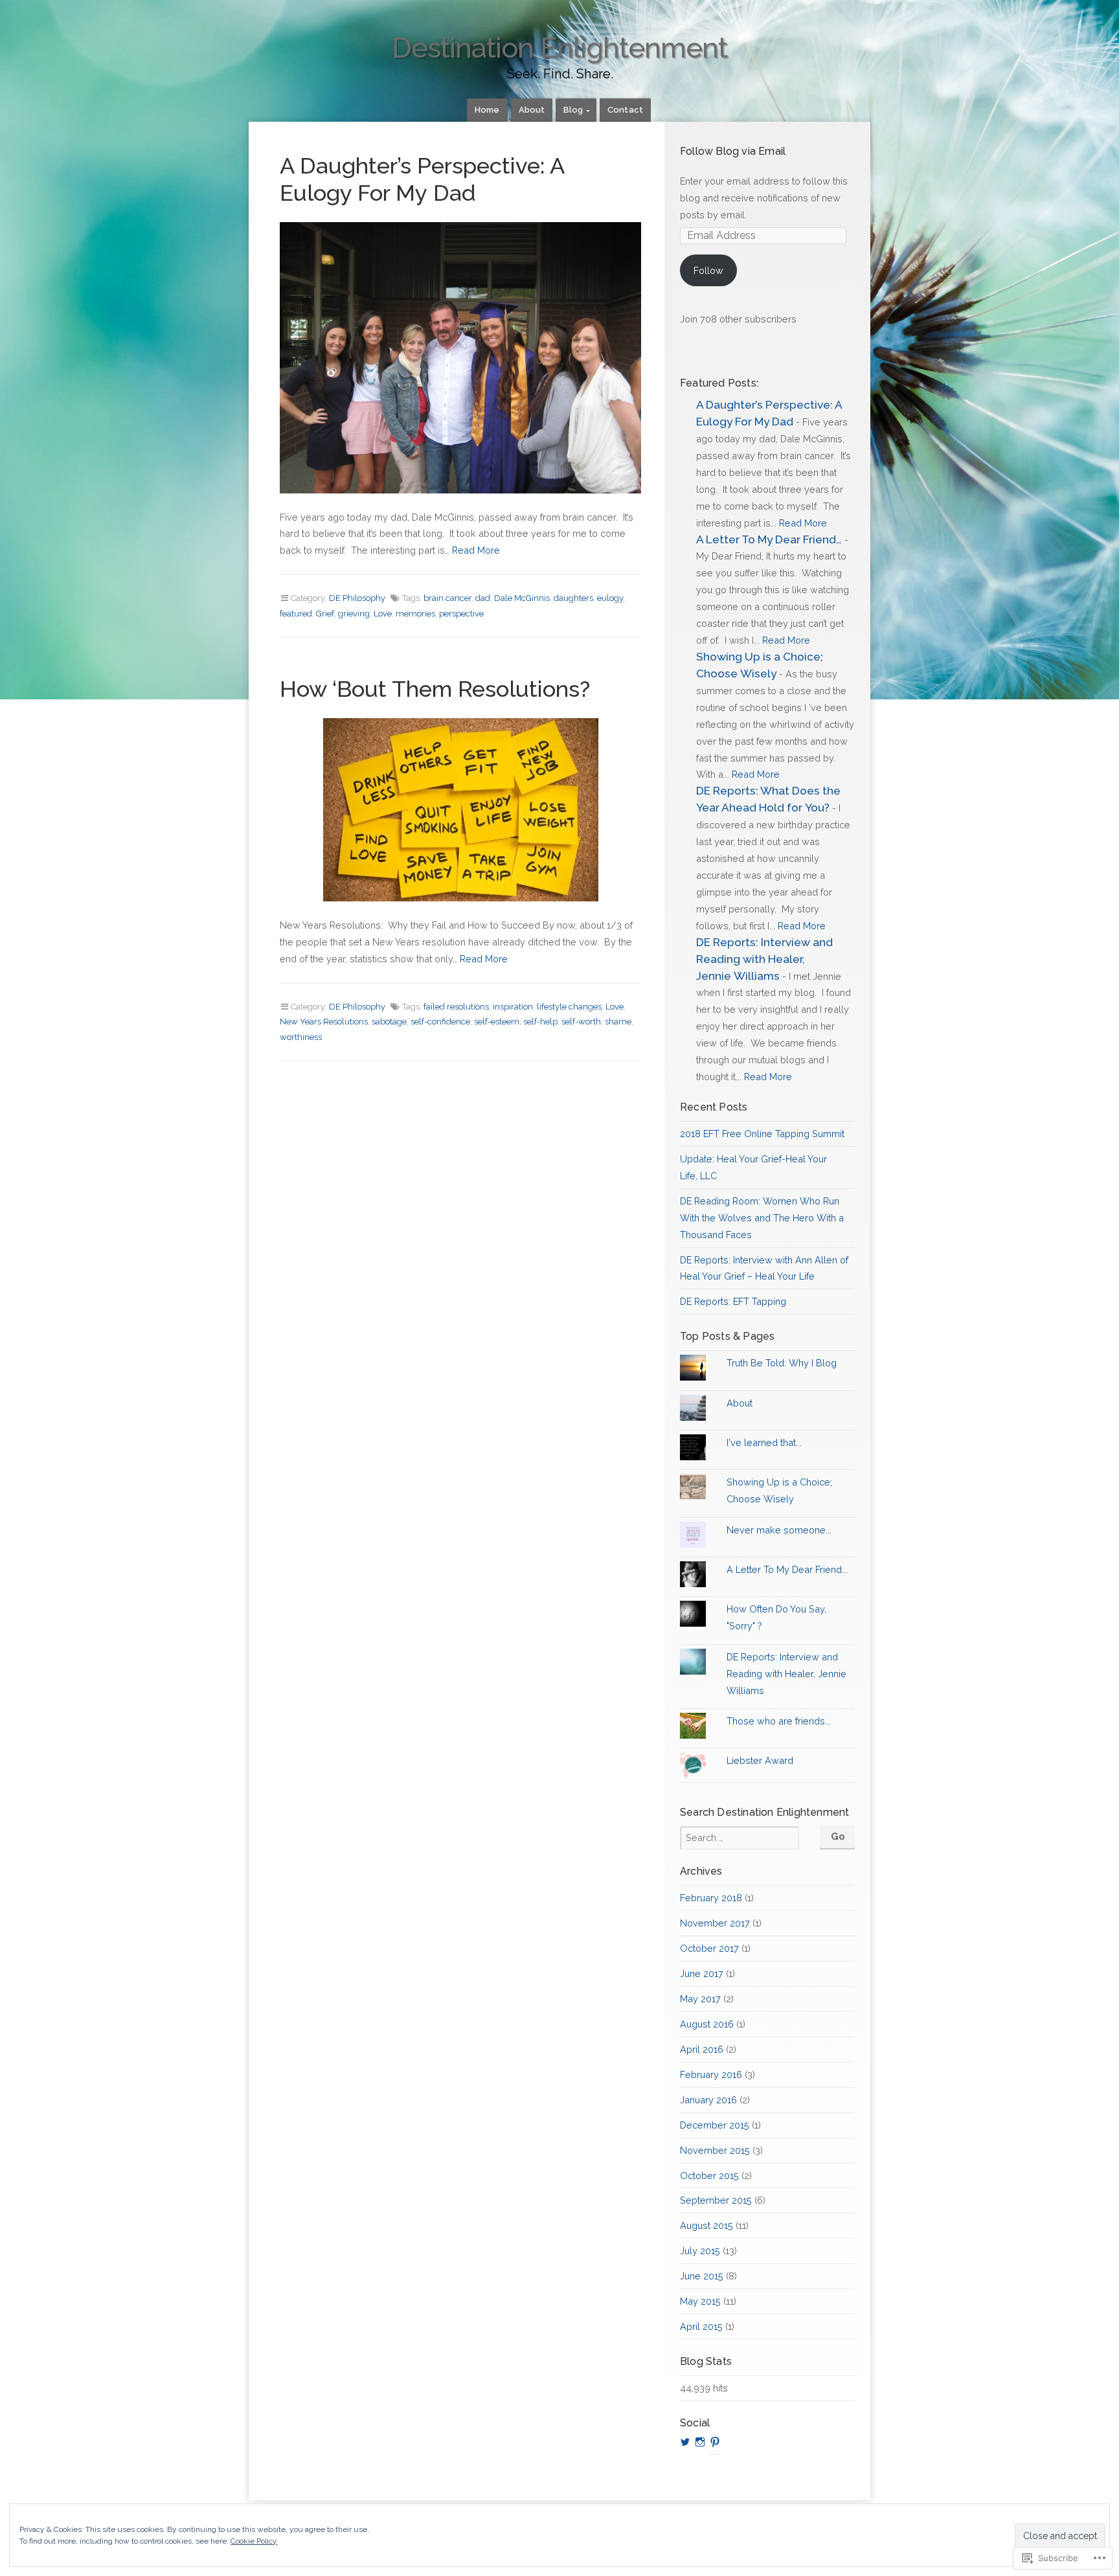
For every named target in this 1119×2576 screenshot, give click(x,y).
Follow (708, 270)
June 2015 (702, 2276)
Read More (476, 550)
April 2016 (702, 2049)
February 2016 (711, 2074)
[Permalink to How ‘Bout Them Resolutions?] (460, 810)
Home (487, 110)
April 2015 (701, 2326)
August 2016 (707, 2024)
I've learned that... (764, 1442)
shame (618, 1022)
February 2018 (711, 1898)
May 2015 (700, 2301)
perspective (461, 614)
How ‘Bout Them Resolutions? (435, 689)
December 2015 (715, 2125)
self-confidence (440, 1022)
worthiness (301, 1037)
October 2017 (709, 1948)
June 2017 (702, 1973)
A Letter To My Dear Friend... (787, 1569)
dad (483, 598)
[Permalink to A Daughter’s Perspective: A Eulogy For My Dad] (460, 358)
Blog (573, 110)
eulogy (610, 598)
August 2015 (706, 2225)
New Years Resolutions (324, 1022)
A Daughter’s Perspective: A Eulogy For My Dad (422, 179)
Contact (625, 110)
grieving (354, 614)
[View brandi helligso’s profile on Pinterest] (715, 2442)
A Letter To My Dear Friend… (769, 539)
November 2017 (715, 1923)
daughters (573, 598)
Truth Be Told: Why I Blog (782, 1363)
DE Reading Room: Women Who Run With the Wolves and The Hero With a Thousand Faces (762, 1218)
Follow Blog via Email (733, 151)
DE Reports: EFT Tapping (733, 1301)
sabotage (389, 1022)
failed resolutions (456, 1007)
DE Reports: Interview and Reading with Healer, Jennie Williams (764, 959)
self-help (540, 1022)
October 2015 (709, 2175)
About (532, 110)
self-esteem (497, 1022)
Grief (325, 614)
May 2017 (700, 1999)
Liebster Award (760, 1760)
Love (383, 614)
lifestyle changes (569, 1007)
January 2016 (708, 2100)
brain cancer (447, 598)
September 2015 (716, 2200)
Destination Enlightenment (559, 48)
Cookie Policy (254, 2541)
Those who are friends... (779, 1721)
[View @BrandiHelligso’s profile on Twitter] (685, 2442)
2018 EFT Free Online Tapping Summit (762, 1134)
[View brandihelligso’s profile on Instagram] (700, 2442)
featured (296, 614)
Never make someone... (779, 1530)
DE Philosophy (357, 598)
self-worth (581, 1022)
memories (415, 614)
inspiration (513, 1007)
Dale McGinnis (522, 598)
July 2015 (700, 2251)
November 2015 (715, 2150)
